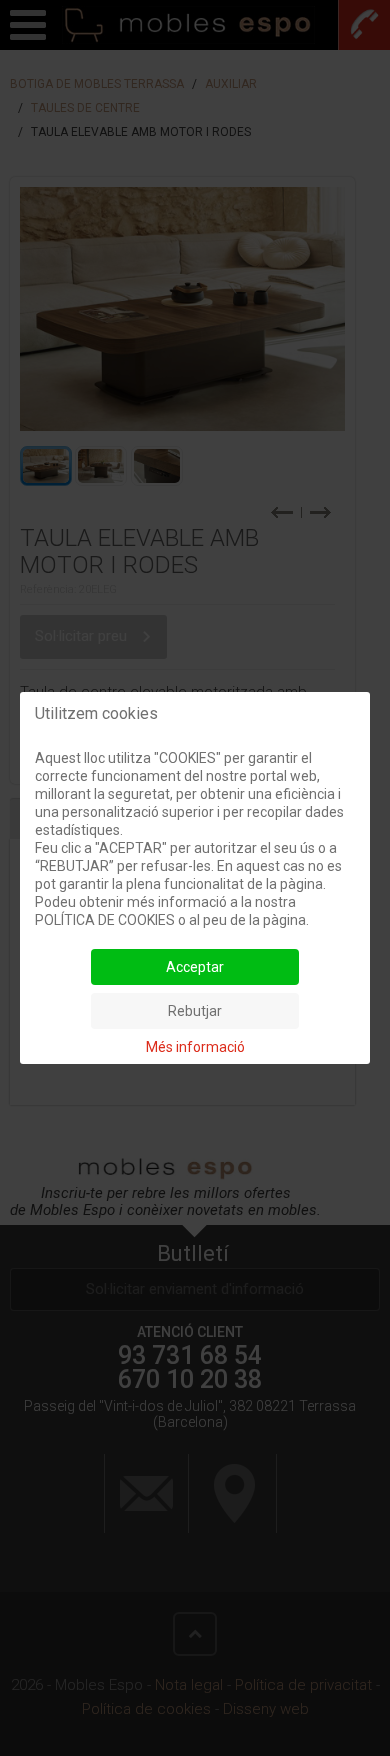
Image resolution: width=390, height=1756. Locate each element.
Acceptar (195, 967)
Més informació (195, 1047)
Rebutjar (195, 1011)
